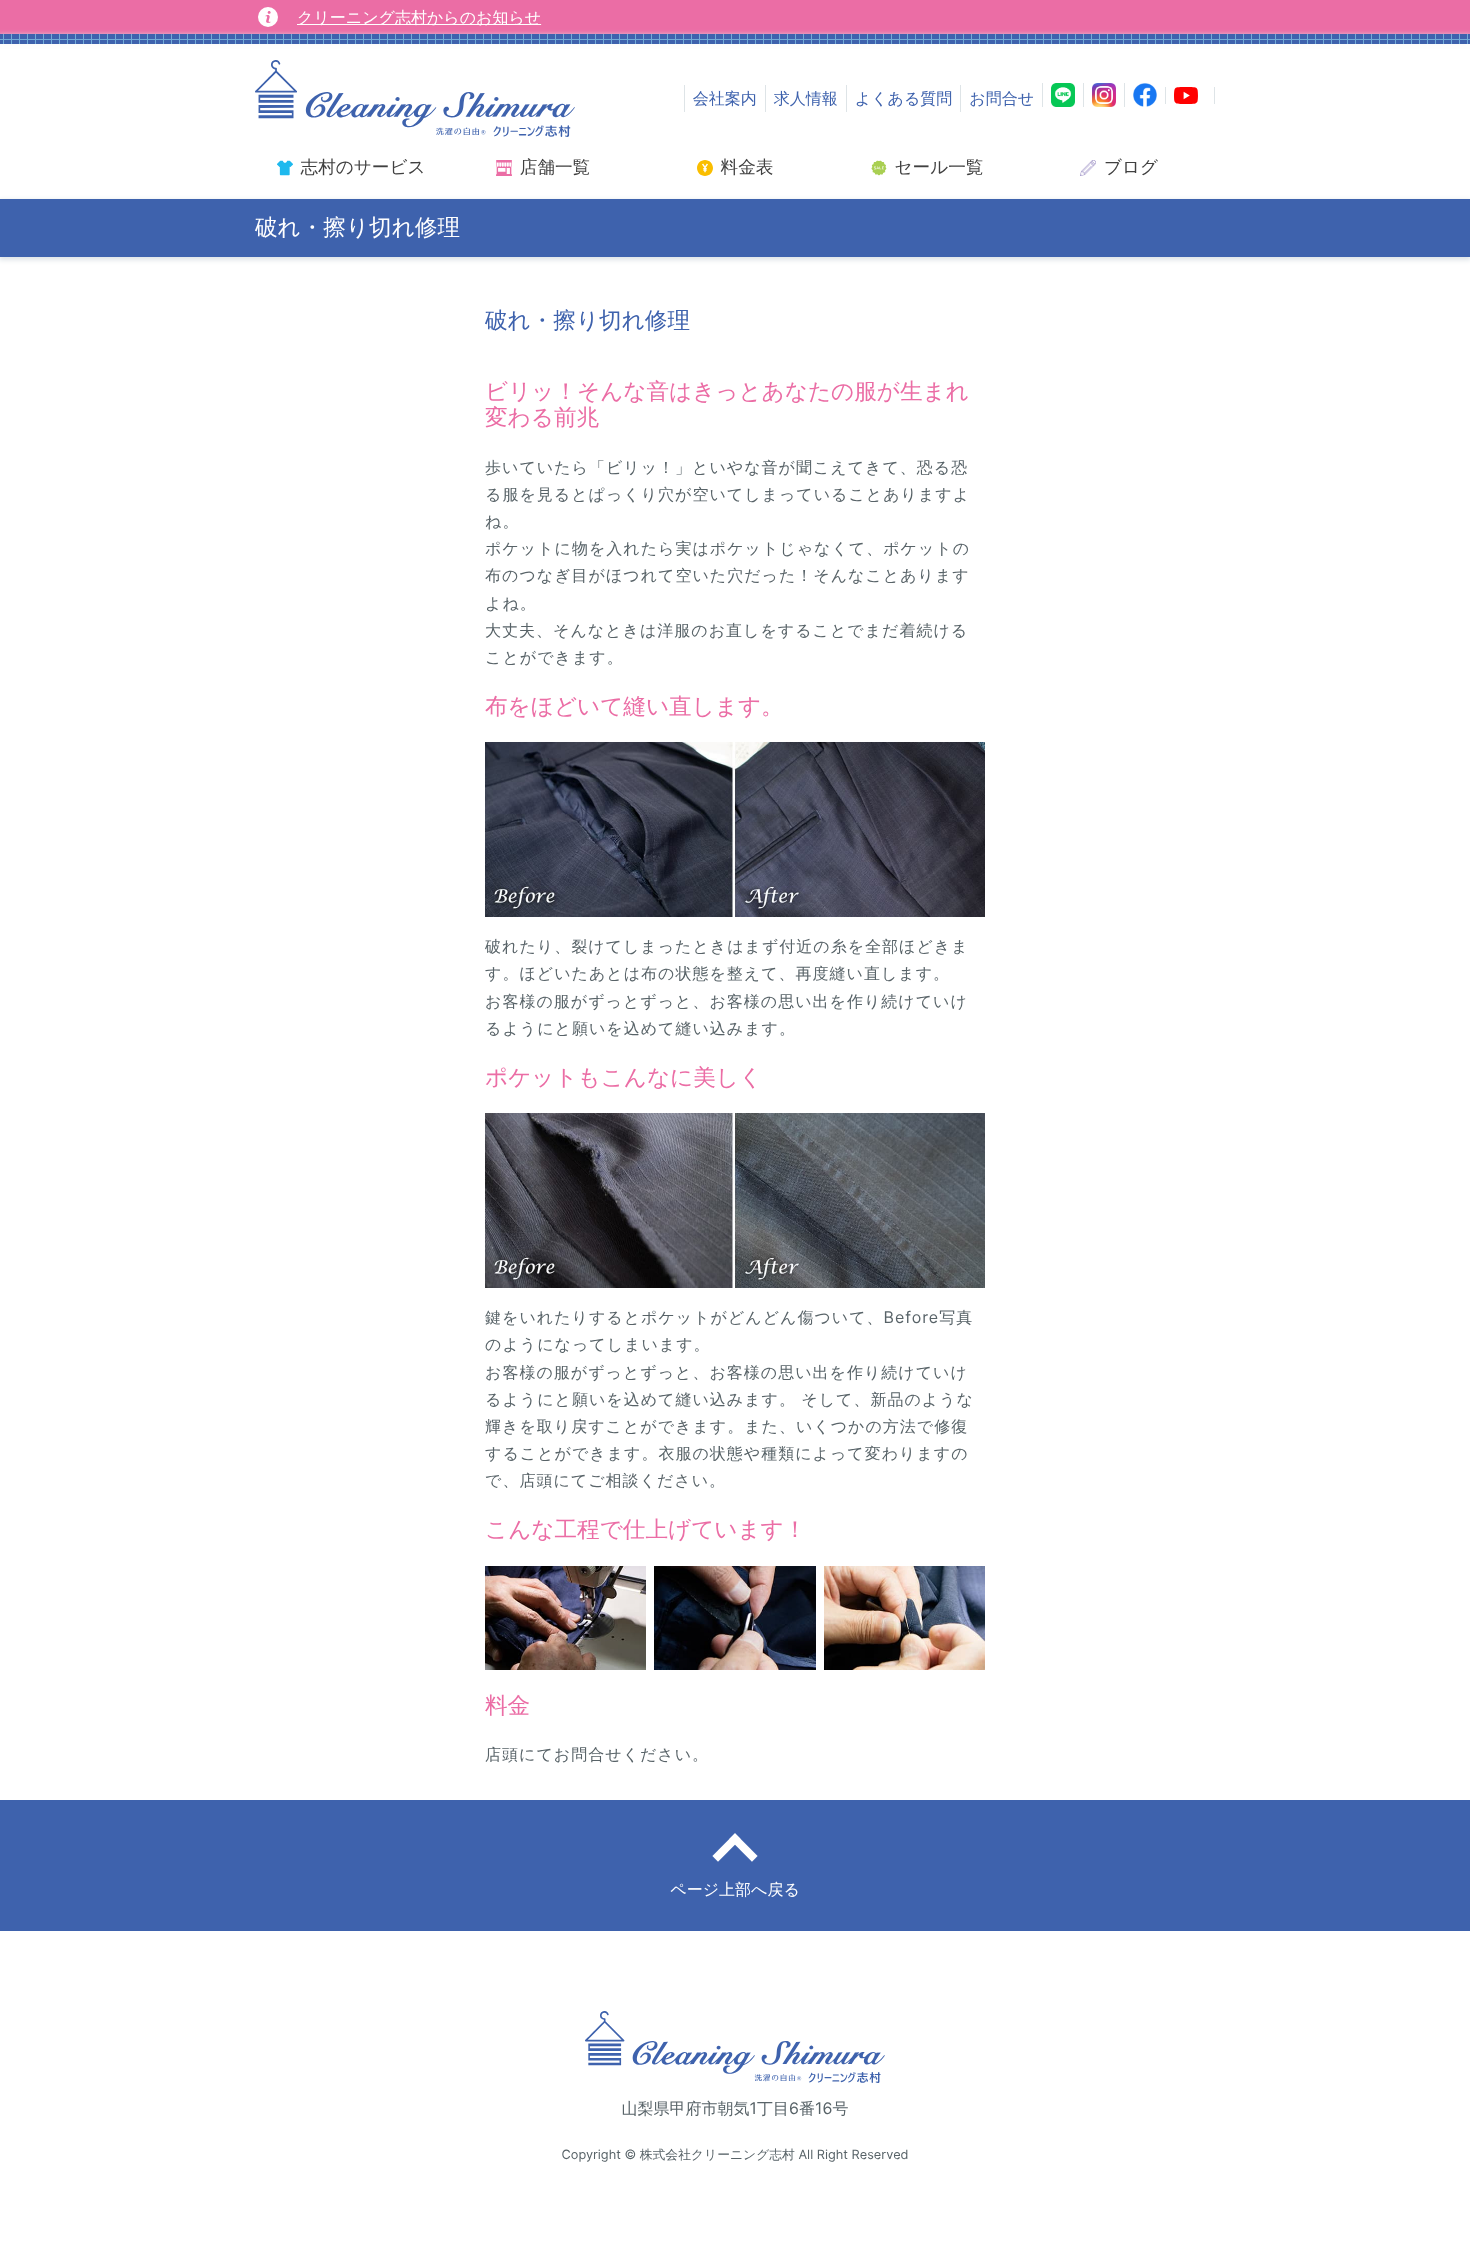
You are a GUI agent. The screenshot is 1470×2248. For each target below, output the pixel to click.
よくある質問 (904, 98)
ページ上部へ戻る (735, 1889)
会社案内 (725, 98)
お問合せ (1001, 98)
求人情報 (806, 98)
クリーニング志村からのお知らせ (419, 17)
